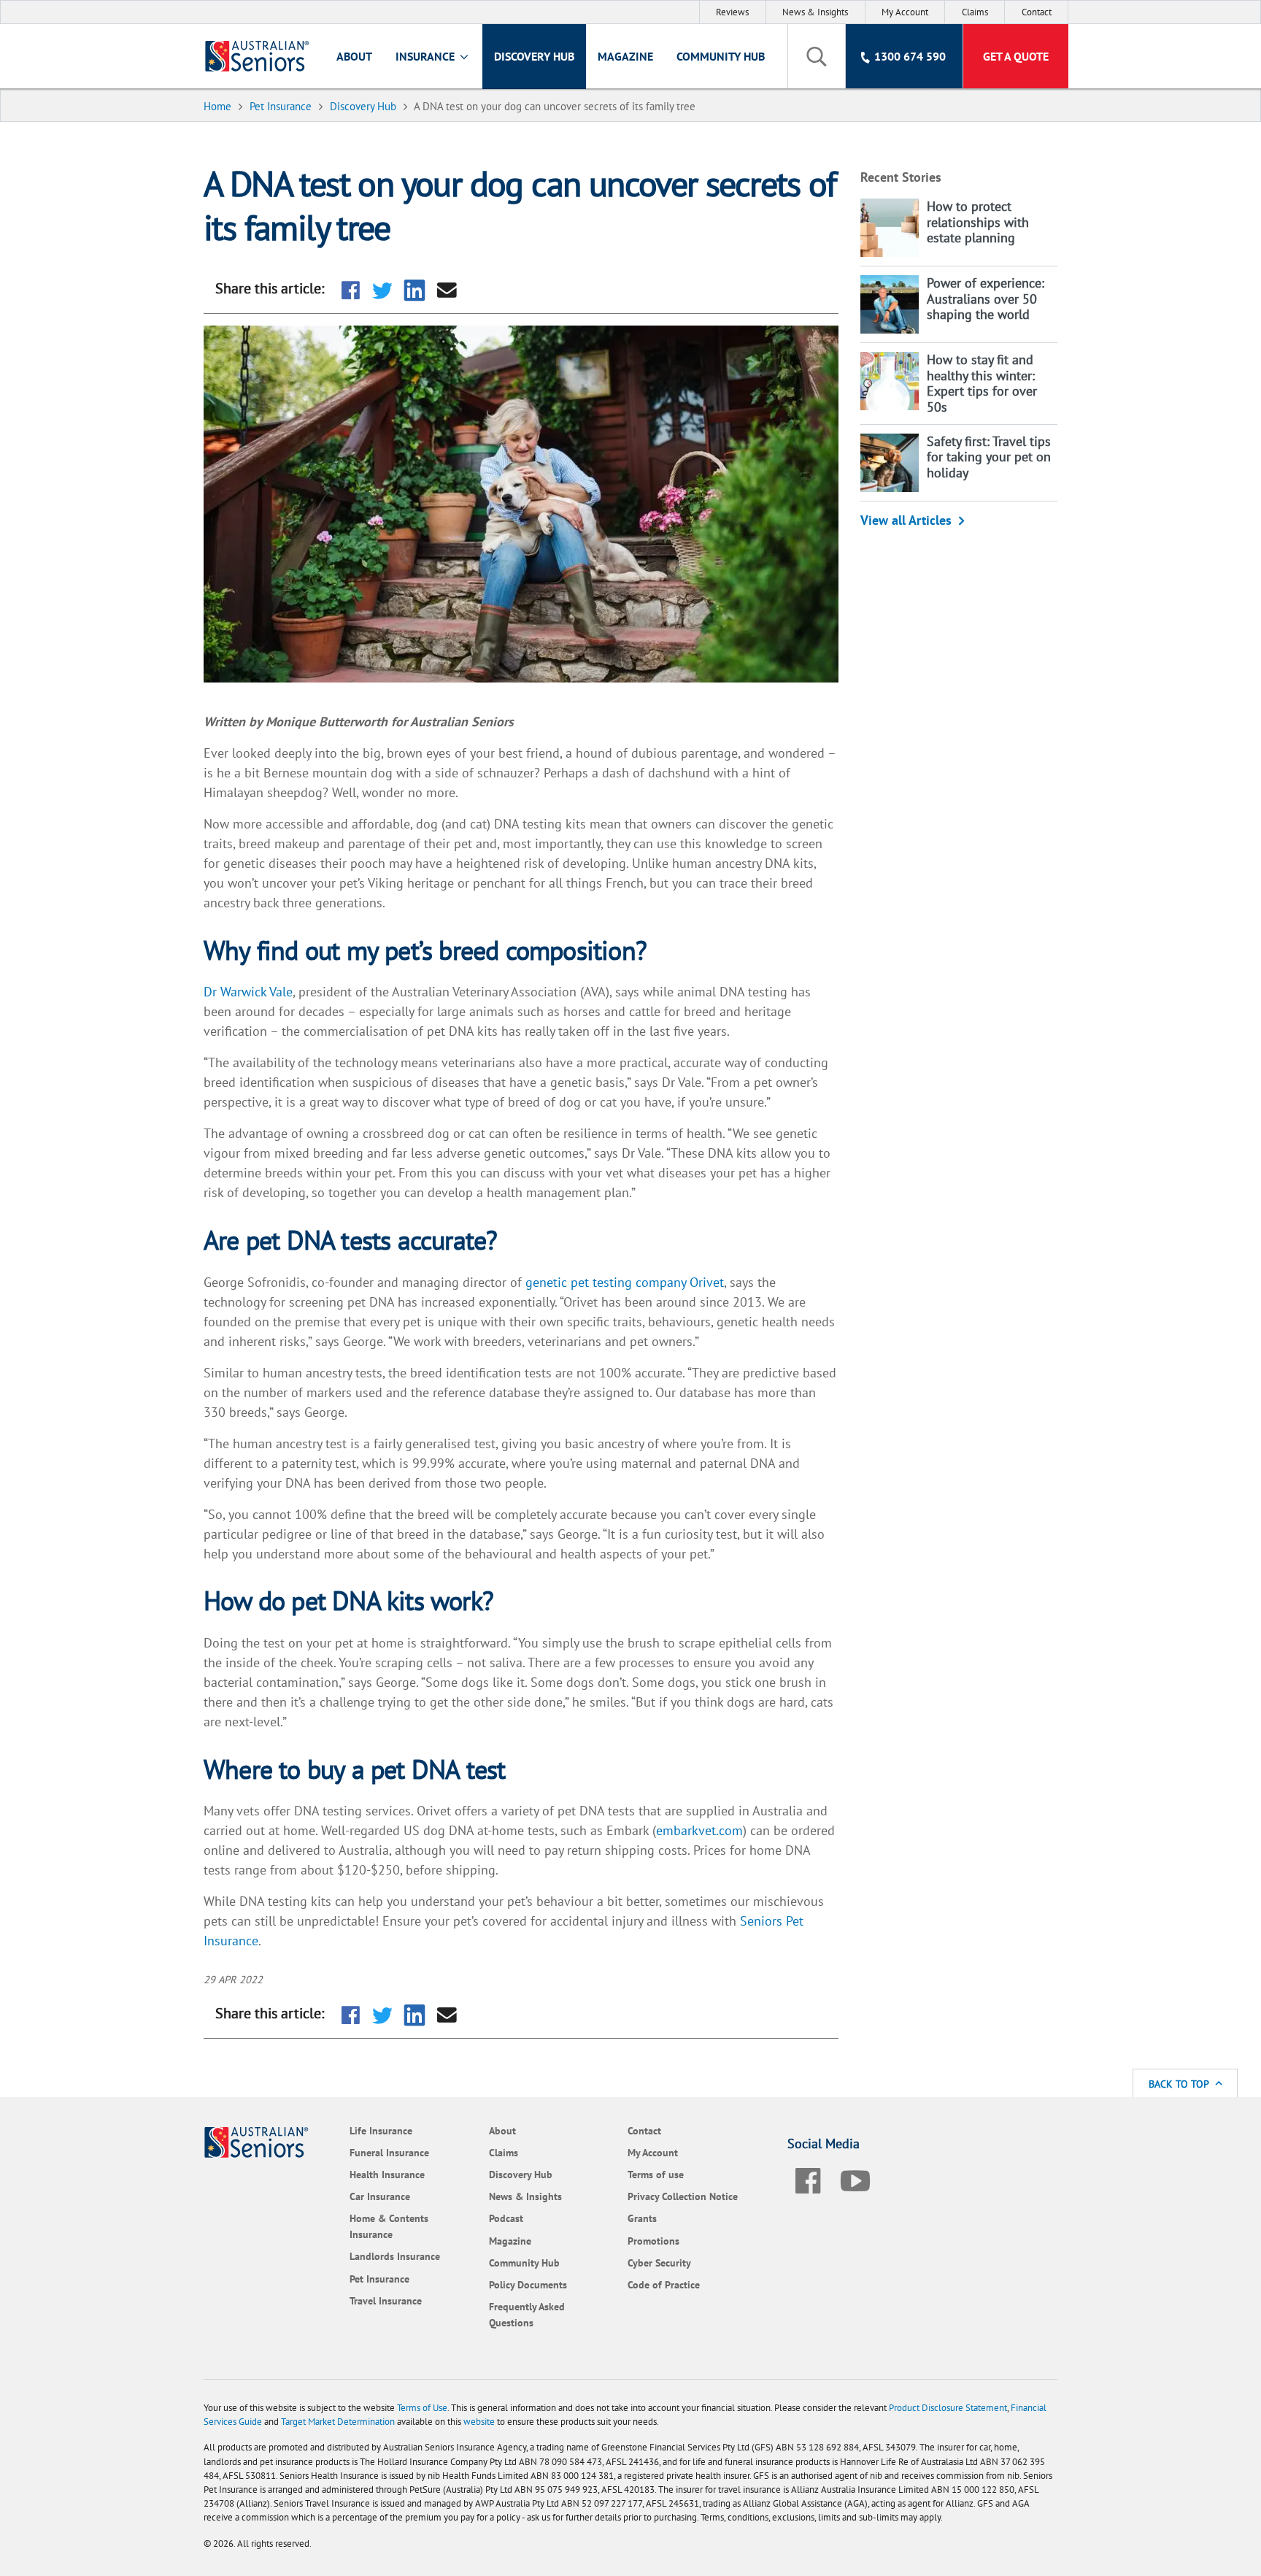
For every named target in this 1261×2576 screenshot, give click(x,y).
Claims (975, 12)
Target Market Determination (338, 2422)
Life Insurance (381, 2130)
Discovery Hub (534, 56)
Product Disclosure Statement (948, 2408)
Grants (642, 2218)
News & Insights (815, 12)
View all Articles (906, 520)
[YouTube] (855, 2178)
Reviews (732, 12)
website (479, 2422)
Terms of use (656, 2174)
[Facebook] (808, 2178)
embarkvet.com (699, 1830)
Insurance (427, 56)
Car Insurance (380, 2196)
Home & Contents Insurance (389, 2226)
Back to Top (1180, 2084)
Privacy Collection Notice (683, 2196)
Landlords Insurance (395, 2256)
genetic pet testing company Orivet (625, 1282)
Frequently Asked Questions (527, 2314)
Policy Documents (528, 2284)
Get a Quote (1016, 56)
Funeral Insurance (389, 2152)
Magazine (625, 56)
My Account (905, 12)
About (354, 56)
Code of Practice (664, 2284)
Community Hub (721, 56)
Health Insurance (387, 2174)
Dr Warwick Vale (248, 992)
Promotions (653, 2241)
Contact (1037, 12)
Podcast (506, 2218)
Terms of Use (422, 2408)
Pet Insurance (379, 2279)
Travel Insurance (386, 2300)
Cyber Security (659, 2262)
